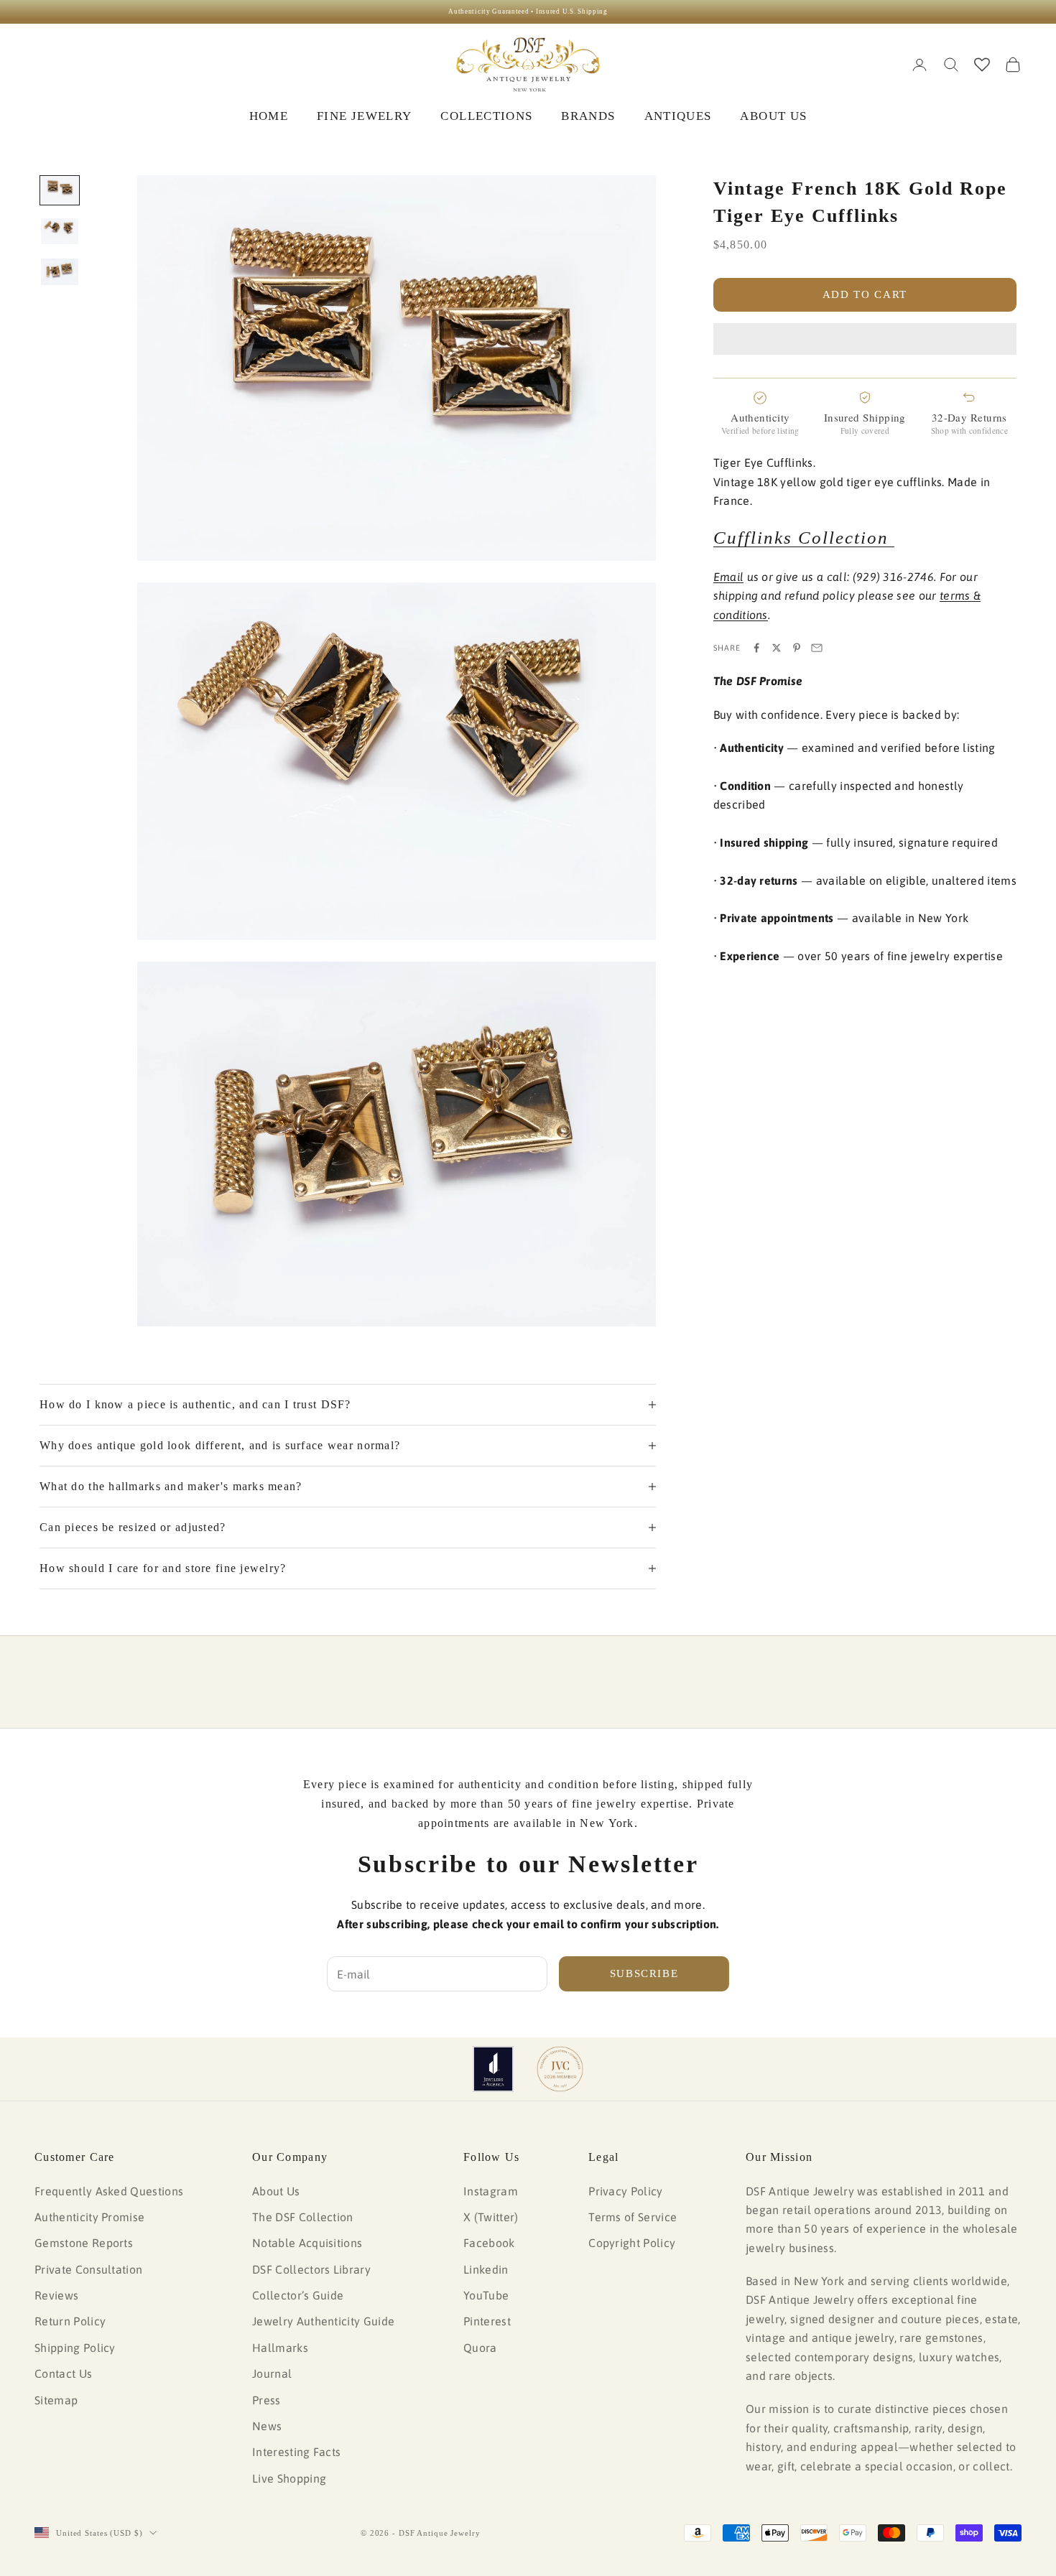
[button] (865, 339)
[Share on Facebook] (756, 648)
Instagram (491, 2191)
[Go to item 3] (60, 272)
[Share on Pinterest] (797, 648)
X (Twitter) (491, 2217)
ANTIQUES (678, 116)
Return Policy (70, 2321)
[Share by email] (817, 648)
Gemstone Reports (84, 2243)
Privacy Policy (625, 2191)
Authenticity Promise (89, 2217)
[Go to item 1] (60, 191)
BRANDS (588, 116)
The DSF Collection (303, 2217)
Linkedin (486, 2269)
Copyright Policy (632, 2243)
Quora (480, 2348)
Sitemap (56, 2400)
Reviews (56, 2295)
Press (267, 2400)
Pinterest (487, 2321)
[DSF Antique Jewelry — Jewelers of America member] (493, 2069)
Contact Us (63, 2373)
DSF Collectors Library (311, 2269)
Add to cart (865, 294)
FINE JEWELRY (364, 116)
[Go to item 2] (60, 231)
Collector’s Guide (298, 2295)
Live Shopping (289, 2478)
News (267, 2426)
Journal (272, 2373)
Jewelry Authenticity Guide (323, 2321)
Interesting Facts (296, 2452)
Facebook (489, 2243)
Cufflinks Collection (804, 538)
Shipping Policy (75, 2348)
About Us (276, 2191)
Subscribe (644, 1973)
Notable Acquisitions (307, 2243)
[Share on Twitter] (777, 648)
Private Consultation (88, 2269)
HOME (269, 116)
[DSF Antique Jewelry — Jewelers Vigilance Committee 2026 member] (560, 2069)
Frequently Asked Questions (109, 2191)
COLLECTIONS (486, 116)
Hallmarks (280, 2348)
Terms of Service (633, 2217)
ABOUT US (773, 116)
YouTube (486, 2295)
